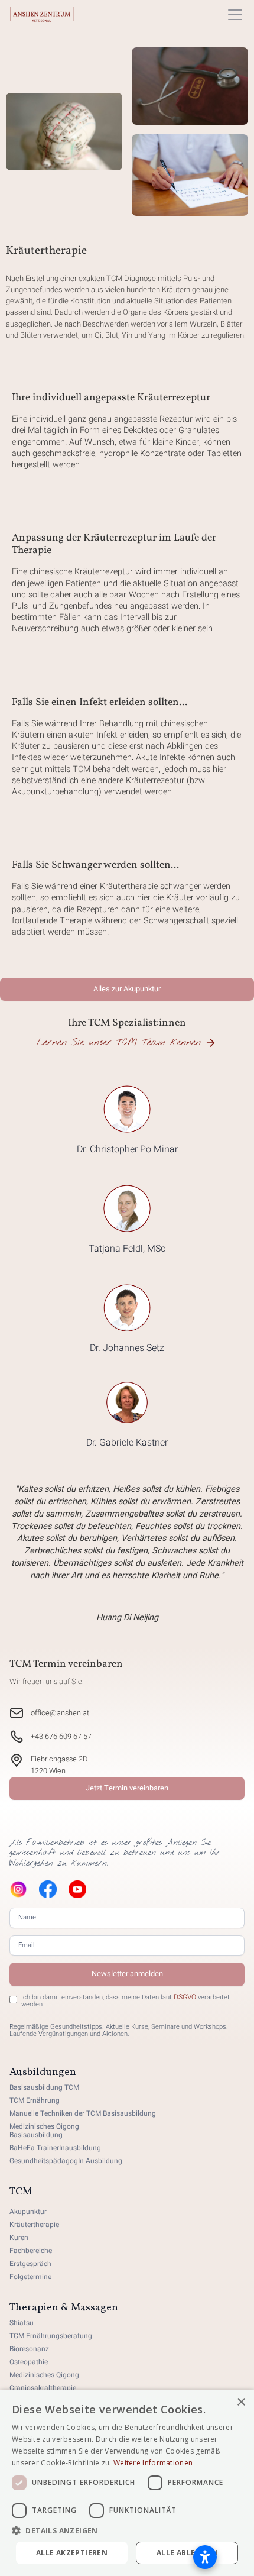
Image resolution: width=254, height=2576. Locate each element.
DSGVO (185, 1997)
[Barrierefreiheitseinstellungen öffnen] (205, 2557)
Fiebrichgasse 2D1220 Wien (59, 1765)
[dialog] (127, 2483)
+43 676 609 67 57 (61, 1737)
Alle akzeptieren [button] (72, 2553)
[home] (42, 14)
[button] (233, 15)
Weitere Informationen (153, 2463)
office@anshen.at (60, 1713)
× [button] (241, 2402)
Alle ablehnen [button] (187, 2553)
